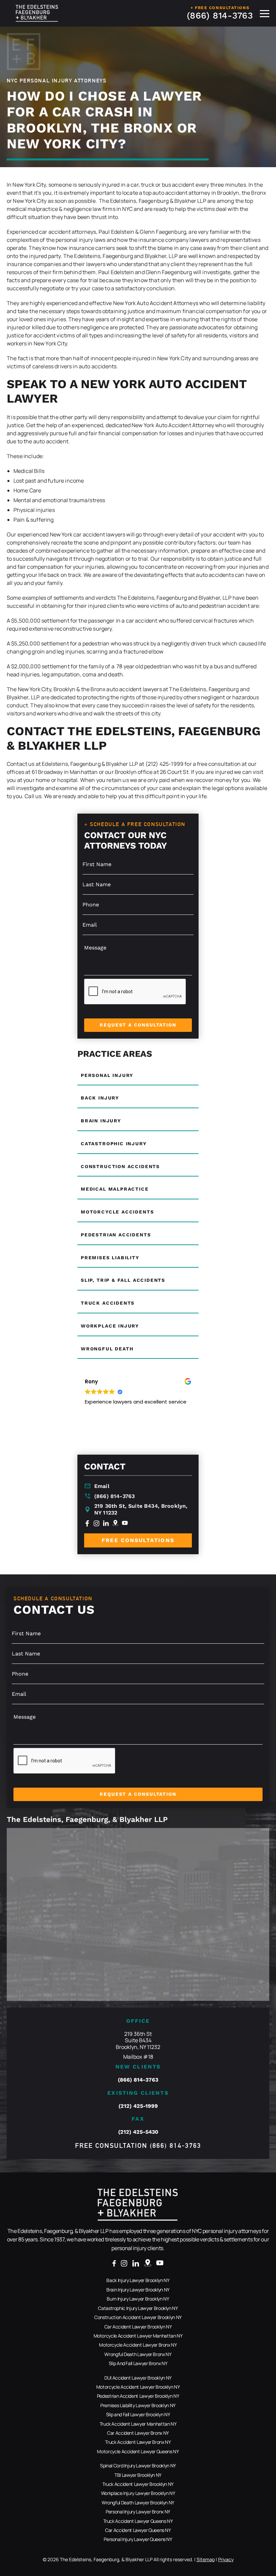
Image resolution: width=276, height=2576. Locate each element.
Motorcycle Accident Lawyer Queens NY (138, 2451)
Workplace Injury (110, 1326)
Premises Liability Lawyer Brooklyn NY (138, 2405)
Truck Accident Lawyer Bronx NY (138, 2442)
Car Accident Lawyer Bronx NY (138, 2433)
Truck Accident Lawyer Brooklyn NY (138, 2484)
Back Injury (100, 1098)
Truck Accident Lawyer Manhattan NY (138, 2424)
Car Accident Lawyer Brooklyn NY (138, 2327)
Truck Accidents (108, 1303)
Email (102, 1486)
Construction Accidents (120, 1166)
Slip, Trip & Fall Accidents (123, 1280)
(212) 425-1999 (138, 2106)
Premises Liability (110, 1258)
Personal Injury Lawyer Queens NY (138, 2539)
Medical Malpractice (115, 1189)
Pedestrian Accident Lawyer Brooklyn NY (138, 2396)
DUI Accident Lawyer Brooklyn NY (138, 2378)
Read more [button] (97, 1433)
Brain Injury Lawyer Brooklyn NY (138, 2290)
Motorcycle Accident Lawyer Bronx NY (138, 2345)
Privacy (226, 2559)
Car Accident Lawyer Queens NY (138, 2530)
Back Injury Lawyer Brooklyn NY (138, 2280)
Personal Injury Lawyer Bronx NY (138, 2512)
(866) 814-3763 (220, 15)
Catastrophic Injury (114, 1144)
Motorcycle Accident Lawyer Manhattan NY (138, 2336)
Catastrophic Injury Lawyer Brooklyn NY (138, 2308)
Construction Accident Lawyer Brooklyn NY (138, 2317)
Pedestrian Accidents (116, 1235)
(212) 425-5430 (138, 2132)
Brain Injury (101, 1121)
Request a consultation (138, 1025)
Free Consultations (138, 1540)
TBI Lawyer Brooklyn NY (138, 2475)
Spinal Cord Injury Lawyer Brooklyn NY (138, 2466)
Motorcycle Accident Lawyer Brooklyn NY (138, 2387)
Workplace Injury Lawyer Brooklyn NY (138, 2493)
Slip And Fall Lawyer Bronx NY (138, 2363)
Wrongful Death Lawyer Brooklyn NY (138, 2503)
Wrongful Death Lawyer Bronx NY (138, 2354)
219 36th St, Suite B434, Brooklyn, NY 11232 (141, 1509)
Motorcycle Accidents (117, 1212)
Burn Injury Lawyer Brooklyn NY (138, 2299)
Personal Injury (107, 1075)
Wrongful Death (107, 1349)
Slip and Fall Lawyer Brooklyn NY (138, 2414)
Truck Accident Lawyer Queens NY (138, 2521)
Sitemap (206, 2559)
